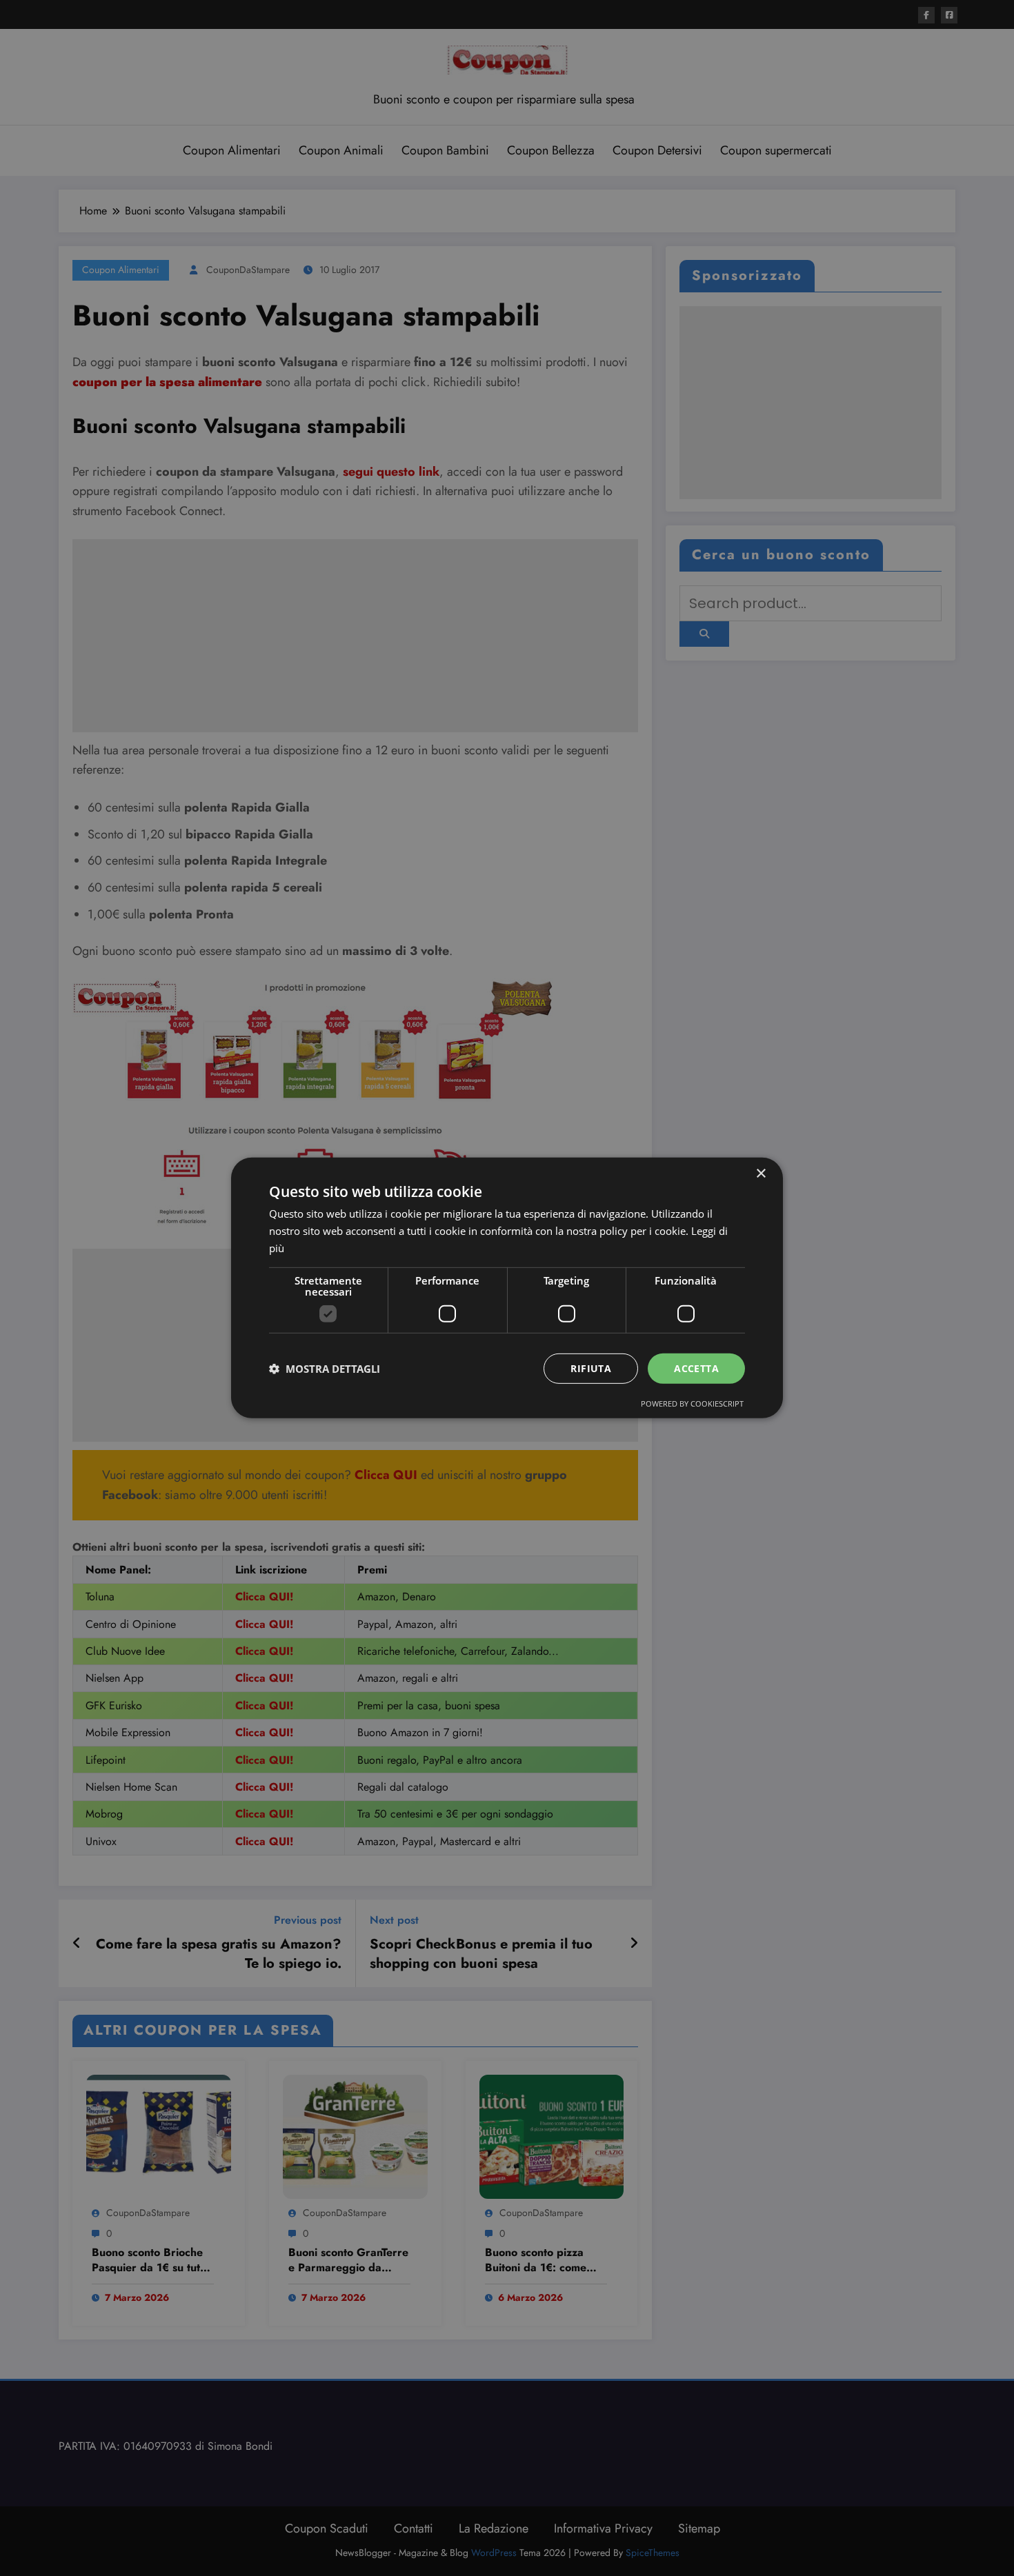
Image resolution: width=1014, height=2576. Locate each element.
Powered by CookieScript (692, 1403)
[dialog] (507, 1288)
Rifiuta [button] (591, 1368)
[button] (325, 1369)
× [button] (761, 1174)
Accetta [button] (696, 1368)
